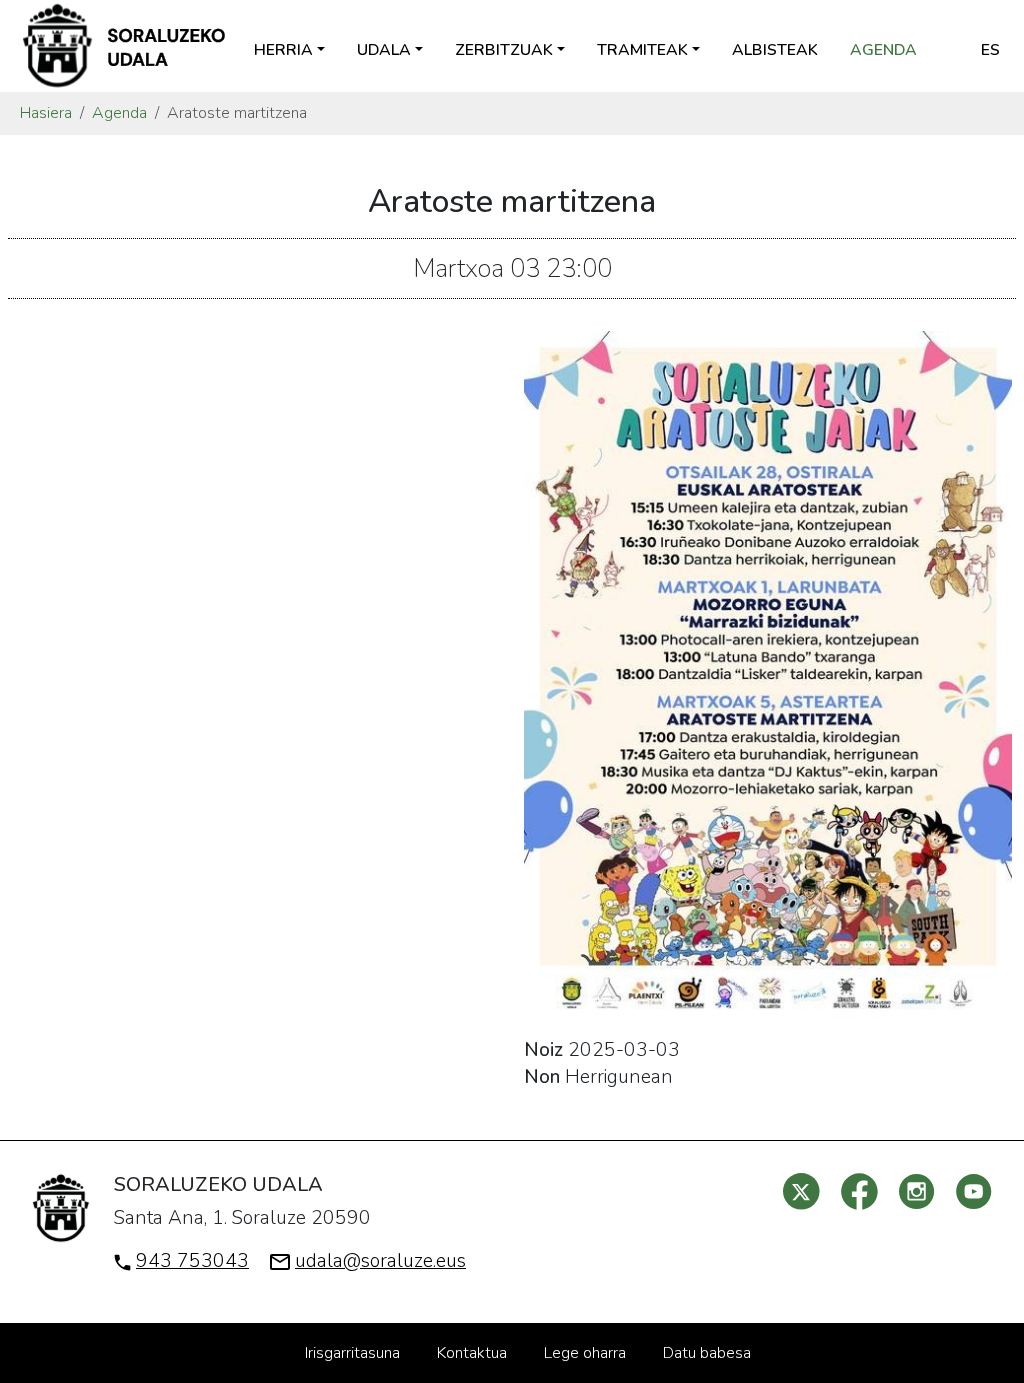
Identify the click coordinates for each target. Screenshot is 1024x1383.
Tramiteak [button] (642, 50)
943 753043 (192, 1261)
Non (542, 1077)
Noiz (543, 1050)
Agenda (883, 50)
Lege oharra (585, 1353)
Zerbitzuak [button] (504, 50)
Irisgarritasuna (352, 1353)
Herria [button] (283, 50)
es (990, 50)
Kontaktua (472, 1353)
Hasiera (46, 113)
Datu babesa (707, 1353)
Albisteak (775, 50)
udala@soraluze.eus (380, 1261)
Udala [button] (384, 50)
